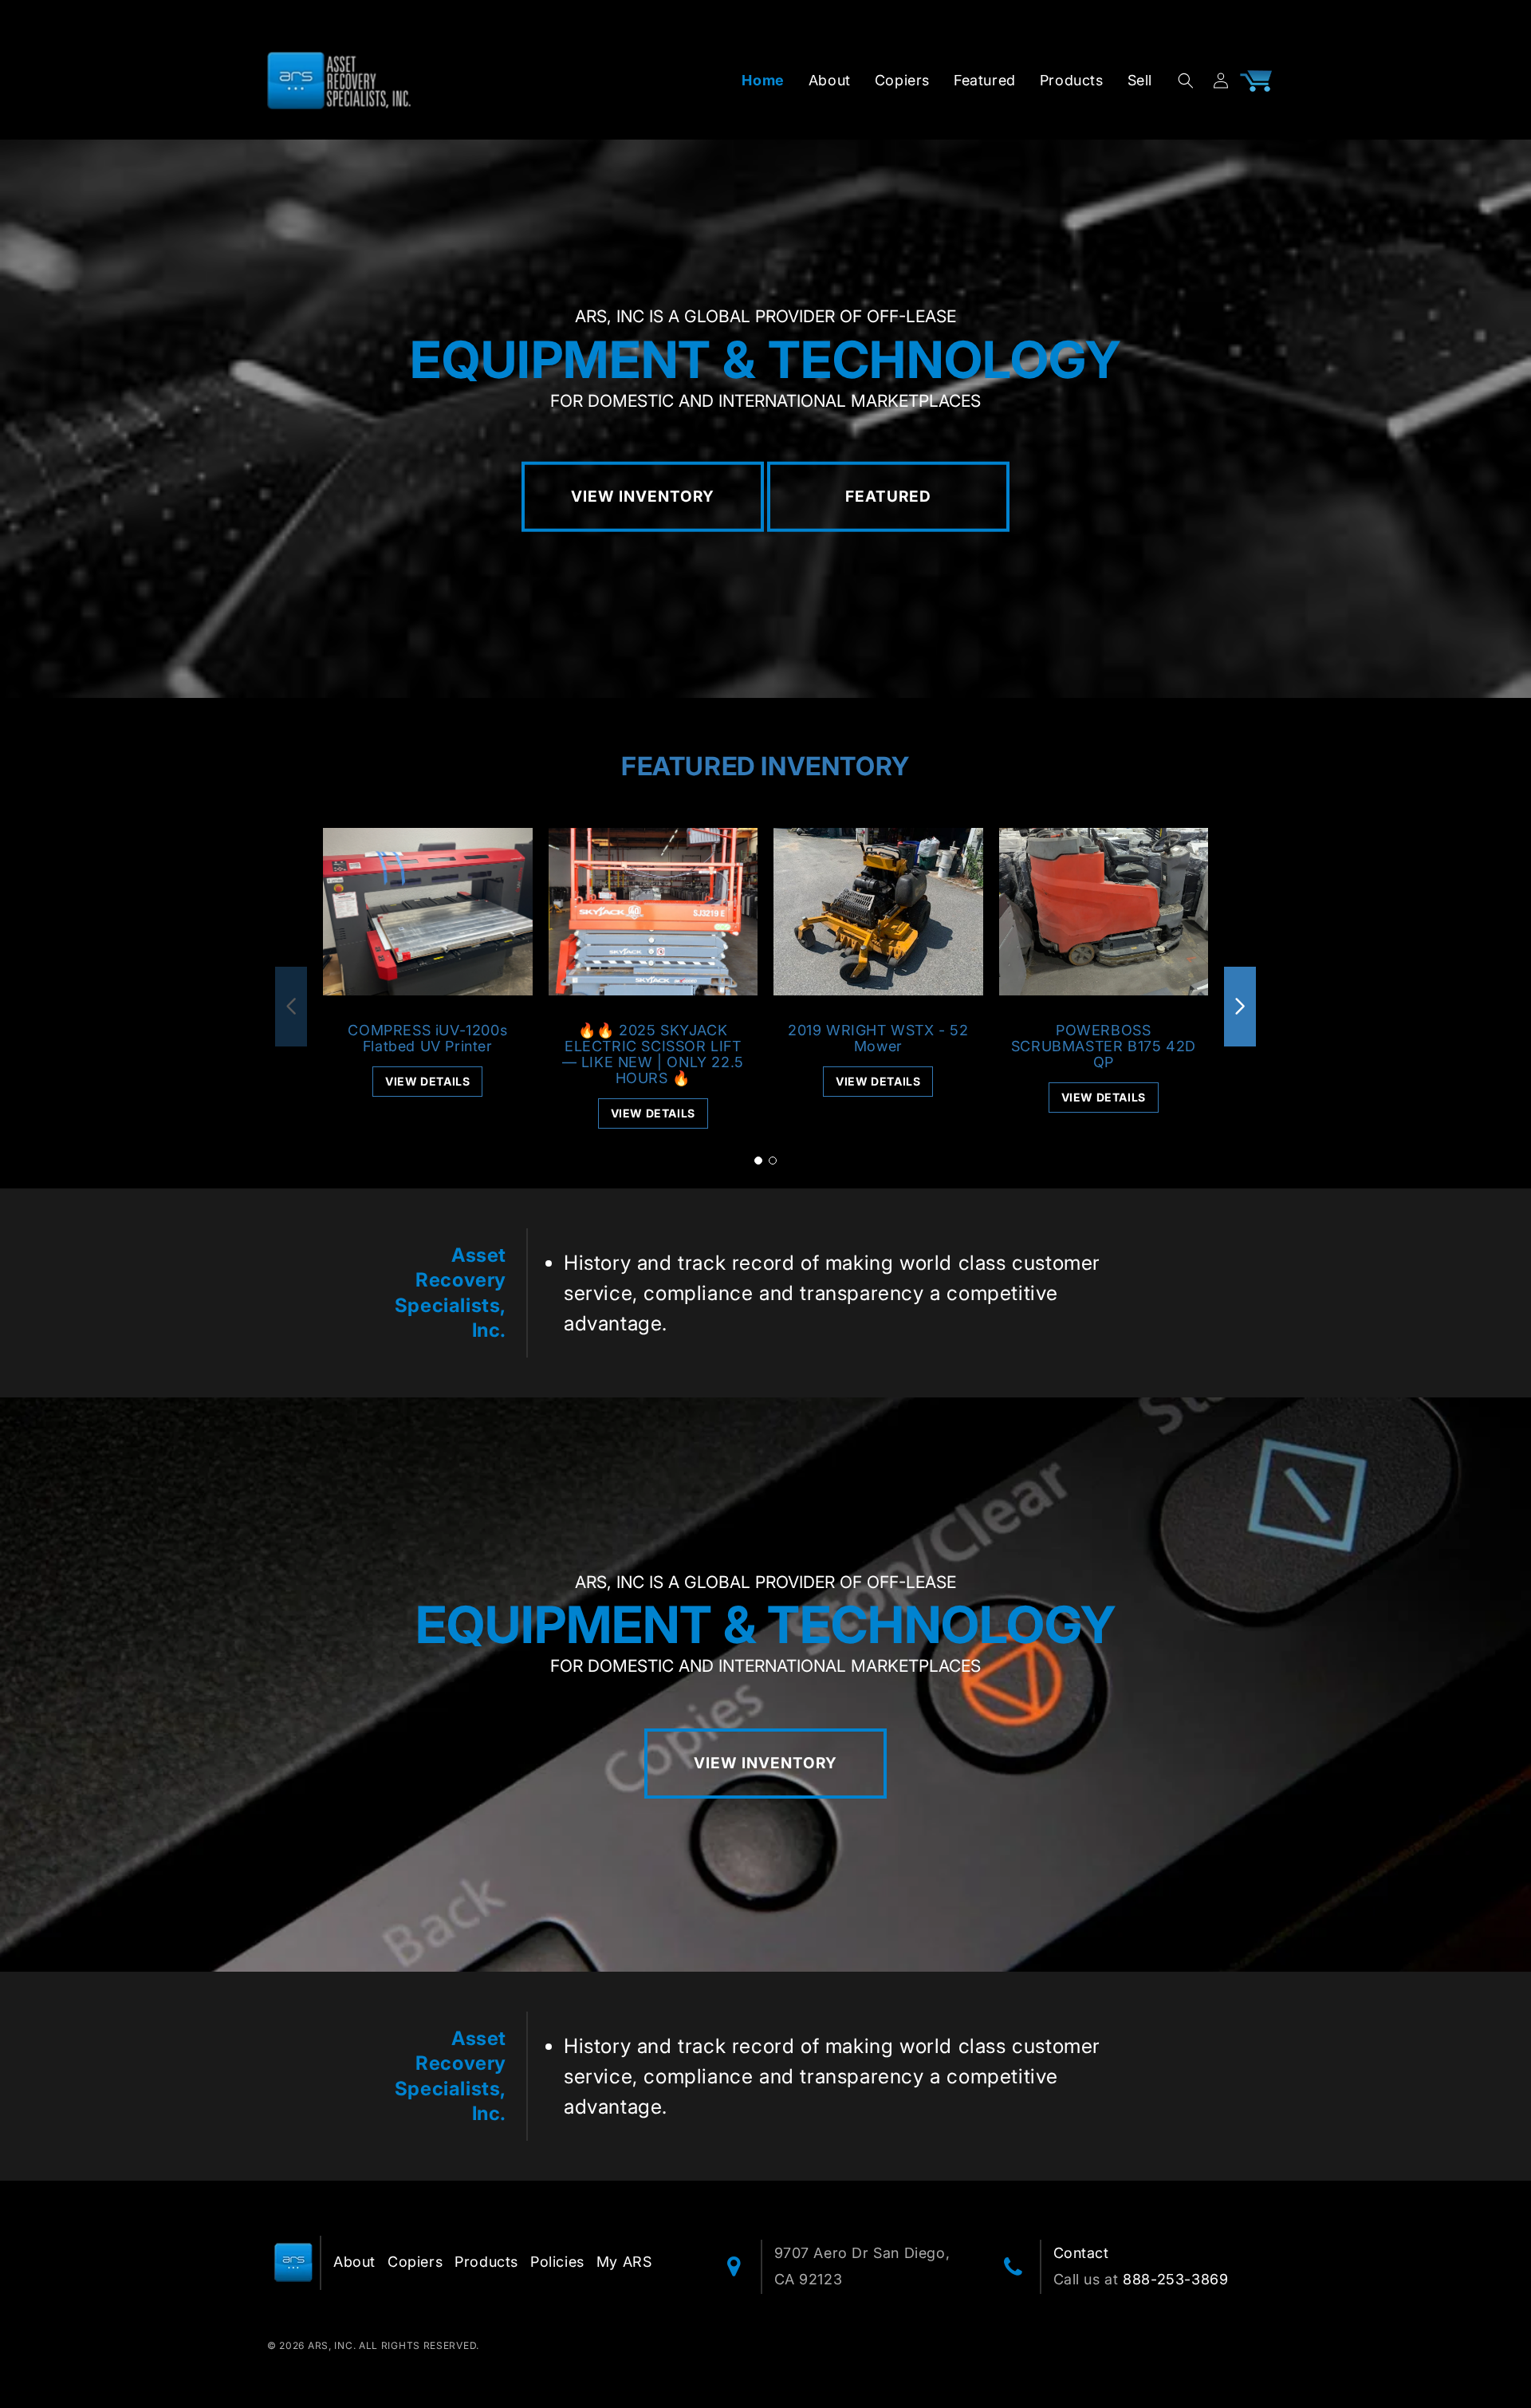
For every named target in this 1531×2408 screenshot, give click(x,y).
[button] (1186, 81)
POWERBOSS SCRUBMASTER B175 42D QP (1104, 1046)
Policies (557, 2262)
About (354, 2262)
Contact (1081, 2253)
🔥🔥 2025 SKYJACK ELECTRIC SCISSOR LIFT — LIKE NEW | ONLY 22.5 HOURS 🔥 (653, 1054)
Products (486, 2262)
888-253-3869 (1175, 2279)
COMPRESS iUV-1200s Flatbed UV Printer (427, 1038)
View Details (427, 1081)
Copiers (415, 2262)
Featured (888, 497)
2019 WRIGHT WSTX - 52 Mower (878, 1038)
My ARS (624, 2262)
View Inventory (643, 497)
